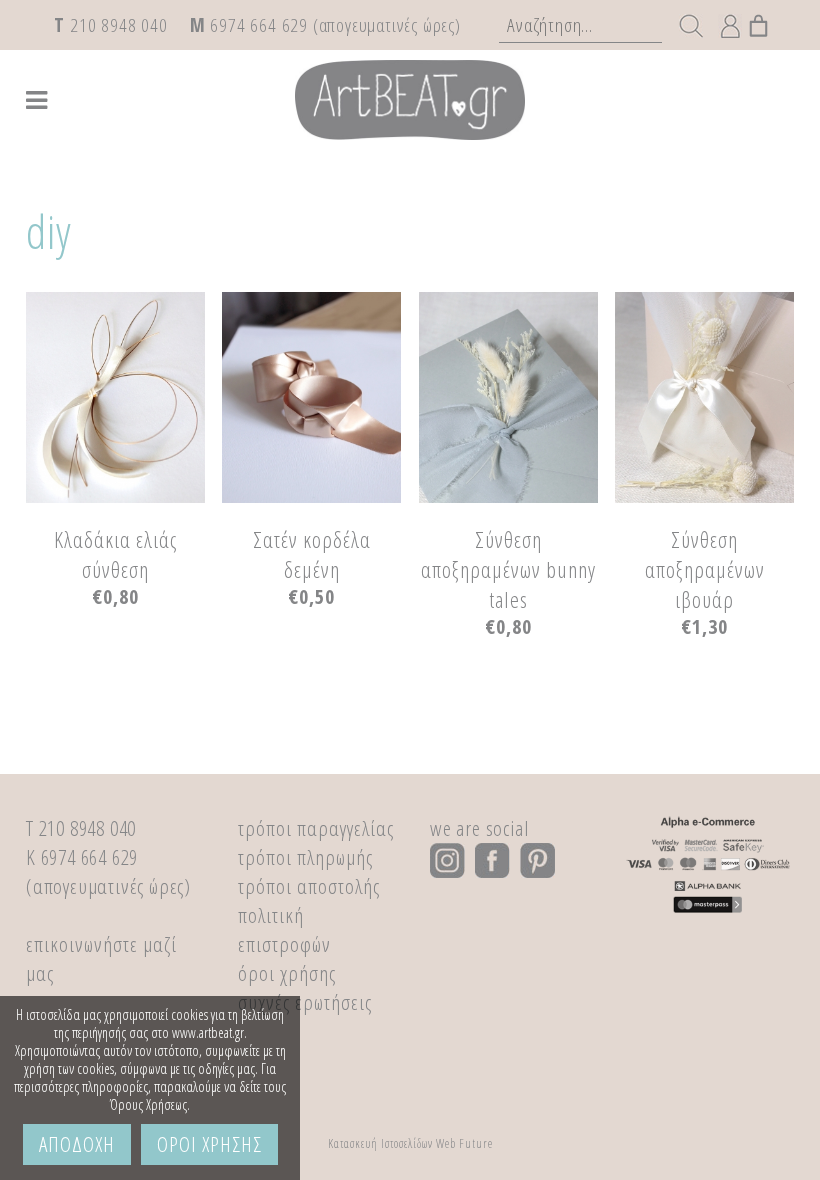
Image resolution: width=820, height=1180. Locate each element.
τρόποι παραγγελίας (316, 828)
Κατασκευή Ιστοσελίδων (380, 1143)
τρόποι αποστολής (309, 886)
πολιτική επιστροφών (284, 929)
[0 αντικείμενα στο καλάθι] (759, 21)
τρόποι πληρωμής (305, 857)
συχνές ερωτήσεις (305, 1002)
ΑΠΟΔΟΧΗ (77, 1144)
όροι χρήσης (287, 973)
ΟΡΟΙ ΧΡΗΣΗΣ (209, 1144)
